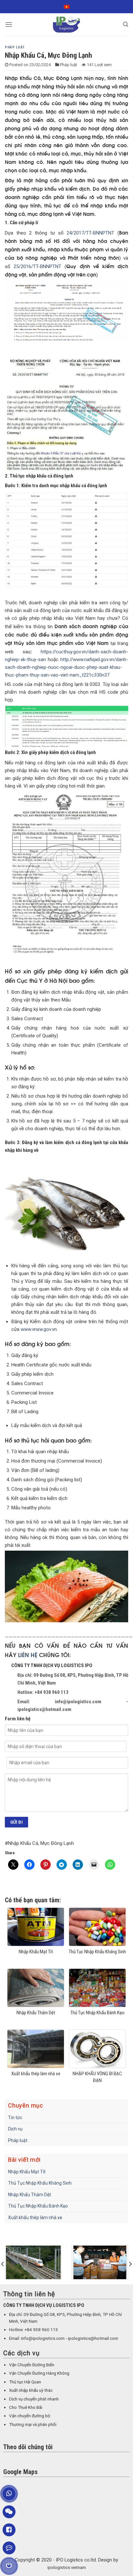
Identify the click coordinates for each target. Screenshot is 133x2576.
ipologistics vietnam (67, 2567)
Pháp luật (15, 47)
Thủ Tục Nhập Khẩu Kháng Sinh (40, 2183)
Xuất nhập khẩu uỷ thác (31, 2390)
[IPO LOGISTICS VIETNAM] (66, 25)
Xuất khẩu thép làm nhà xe (35, 2218)
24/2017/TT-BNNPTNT (90, 233)
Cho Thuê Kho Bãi (26, 2407)
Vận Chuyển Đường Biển (32, 2365)
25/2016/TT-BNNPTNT (37, 267)
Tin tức (15, 2118)
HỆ (34, 1655)
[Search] (126, 24)
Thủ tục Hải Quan (25, 2382)
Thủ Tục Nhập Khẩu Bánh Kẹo (38, 2206)
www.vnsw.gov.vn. (39, 1329)
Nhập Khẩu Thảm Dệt (30, 2195)
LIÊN (24, 1655)
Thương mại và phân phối (33, 2425)
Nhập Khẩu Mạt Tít (27, 2172)
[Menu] (9, 24)
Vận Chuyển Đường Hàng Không (39, 2373)
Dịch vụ (15, 2129)
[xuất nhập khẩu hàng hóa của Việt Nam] (100, 2262)
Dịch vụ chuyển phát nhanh (34, 2399)
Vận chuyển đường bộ (30, 2416)
